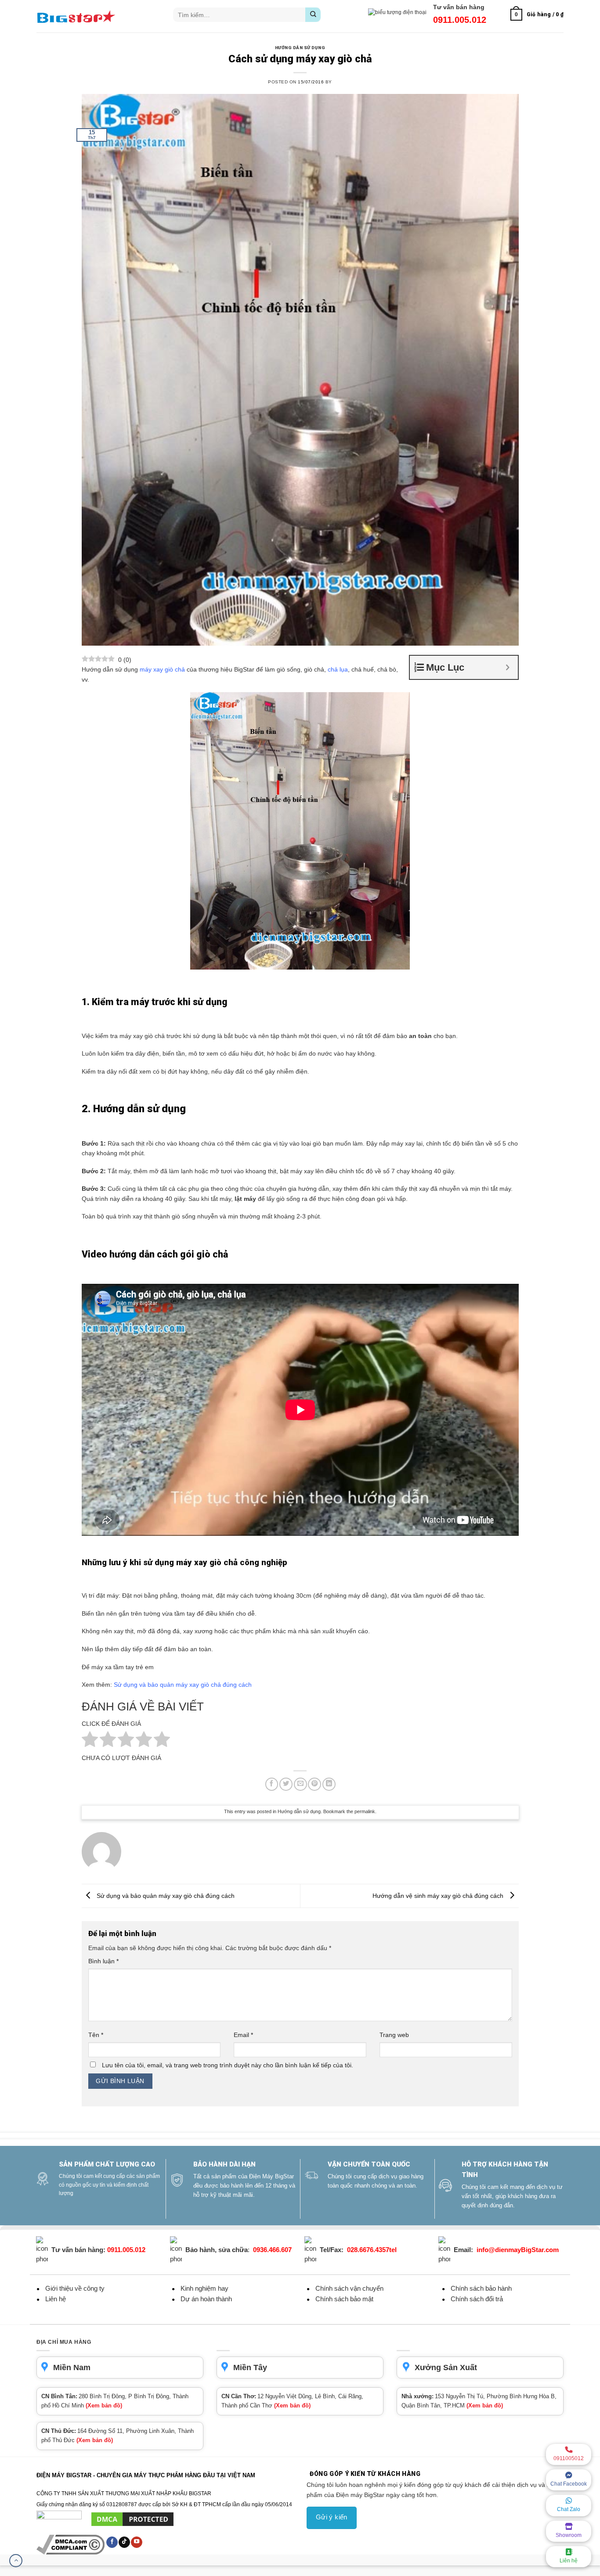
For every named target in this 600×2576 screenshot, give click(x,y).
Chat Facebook (569, 2484)
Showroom (569, 2535)
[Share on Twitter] (286, 1784)
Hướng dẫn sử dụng (300, 48)
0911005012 (569, 2458)
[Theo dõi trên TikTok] (124, 2542)
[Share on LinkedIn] (329, 1784)
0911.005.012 (460, 20)
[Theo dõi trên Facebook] (112, 2542)
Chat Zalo (569, 2509)
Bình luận (103, 1961)
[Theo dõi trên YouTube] (137, 2542)
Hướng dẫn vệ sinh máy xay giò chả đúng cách (439, 1895)
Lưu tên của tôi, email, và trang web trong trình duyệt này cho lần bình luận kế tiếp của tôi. (228, 2065)
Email (243, 2035)
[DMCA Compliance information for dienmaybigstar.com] (71, 2544)
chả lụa (338, 669)
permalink (365, 1811)
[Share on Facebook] (272, 1784)
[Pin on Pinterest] (314, 1784)
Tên (96, 2035)
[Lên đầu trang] (16, 2561)
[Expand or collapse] (508, 667)
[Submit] (313, 15)
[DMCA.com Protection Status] (132, 2519)
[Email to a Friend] (300, 1784)
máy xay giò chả (162, 669)
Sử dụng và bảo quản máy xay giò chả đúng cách (183, 1685)
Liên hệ (569, 2561)
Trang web (394, 2035)
